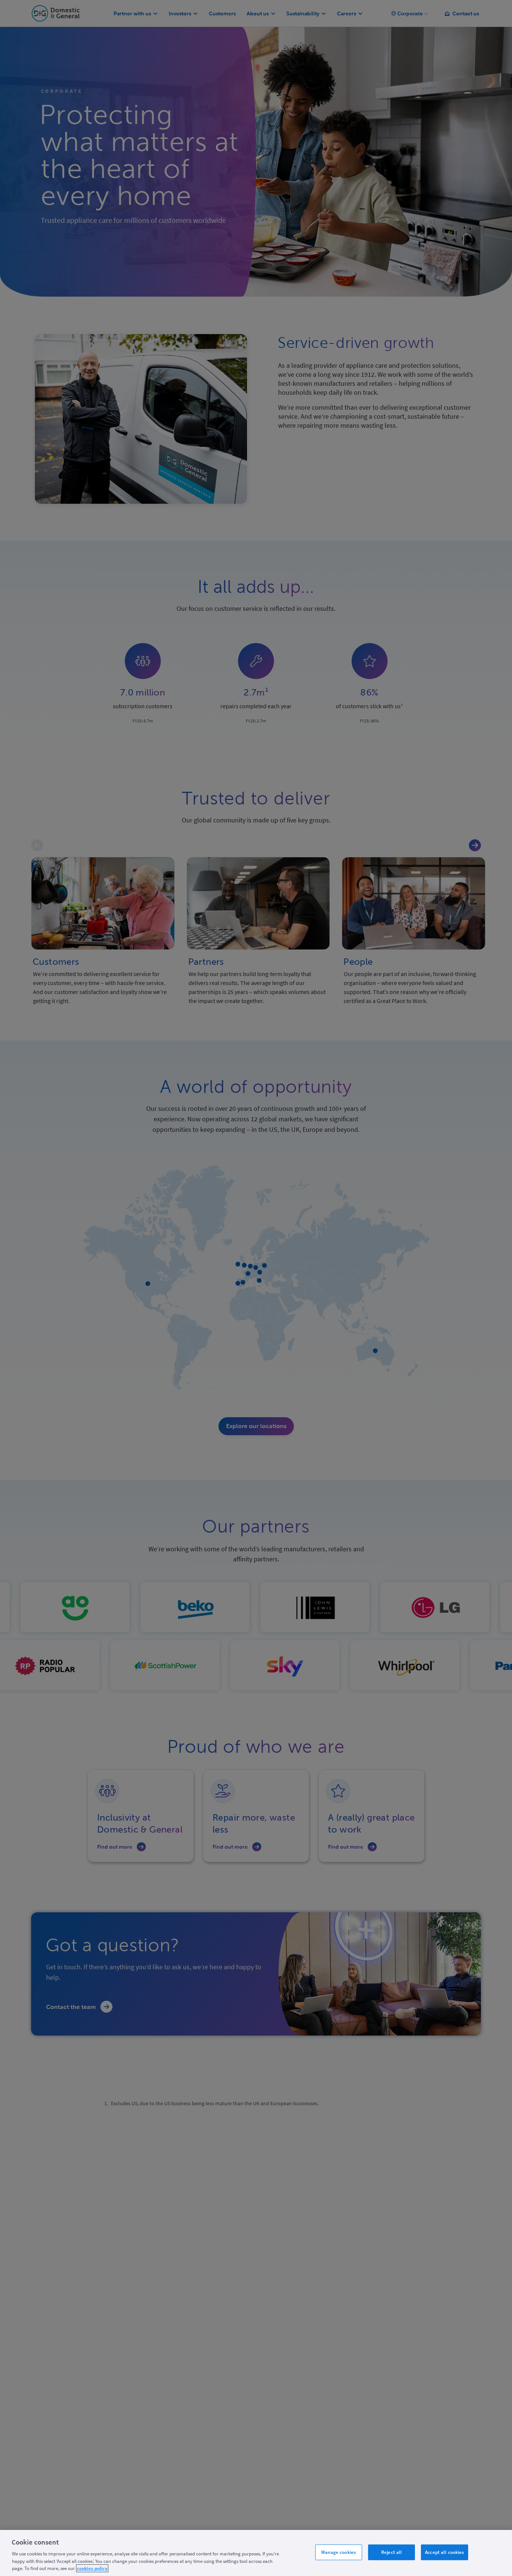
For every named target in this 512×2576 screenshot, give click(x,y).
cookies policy (92, 2568)
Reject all (391, 2552)
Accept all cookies (445, 2552)
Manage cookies (339, 2552)
